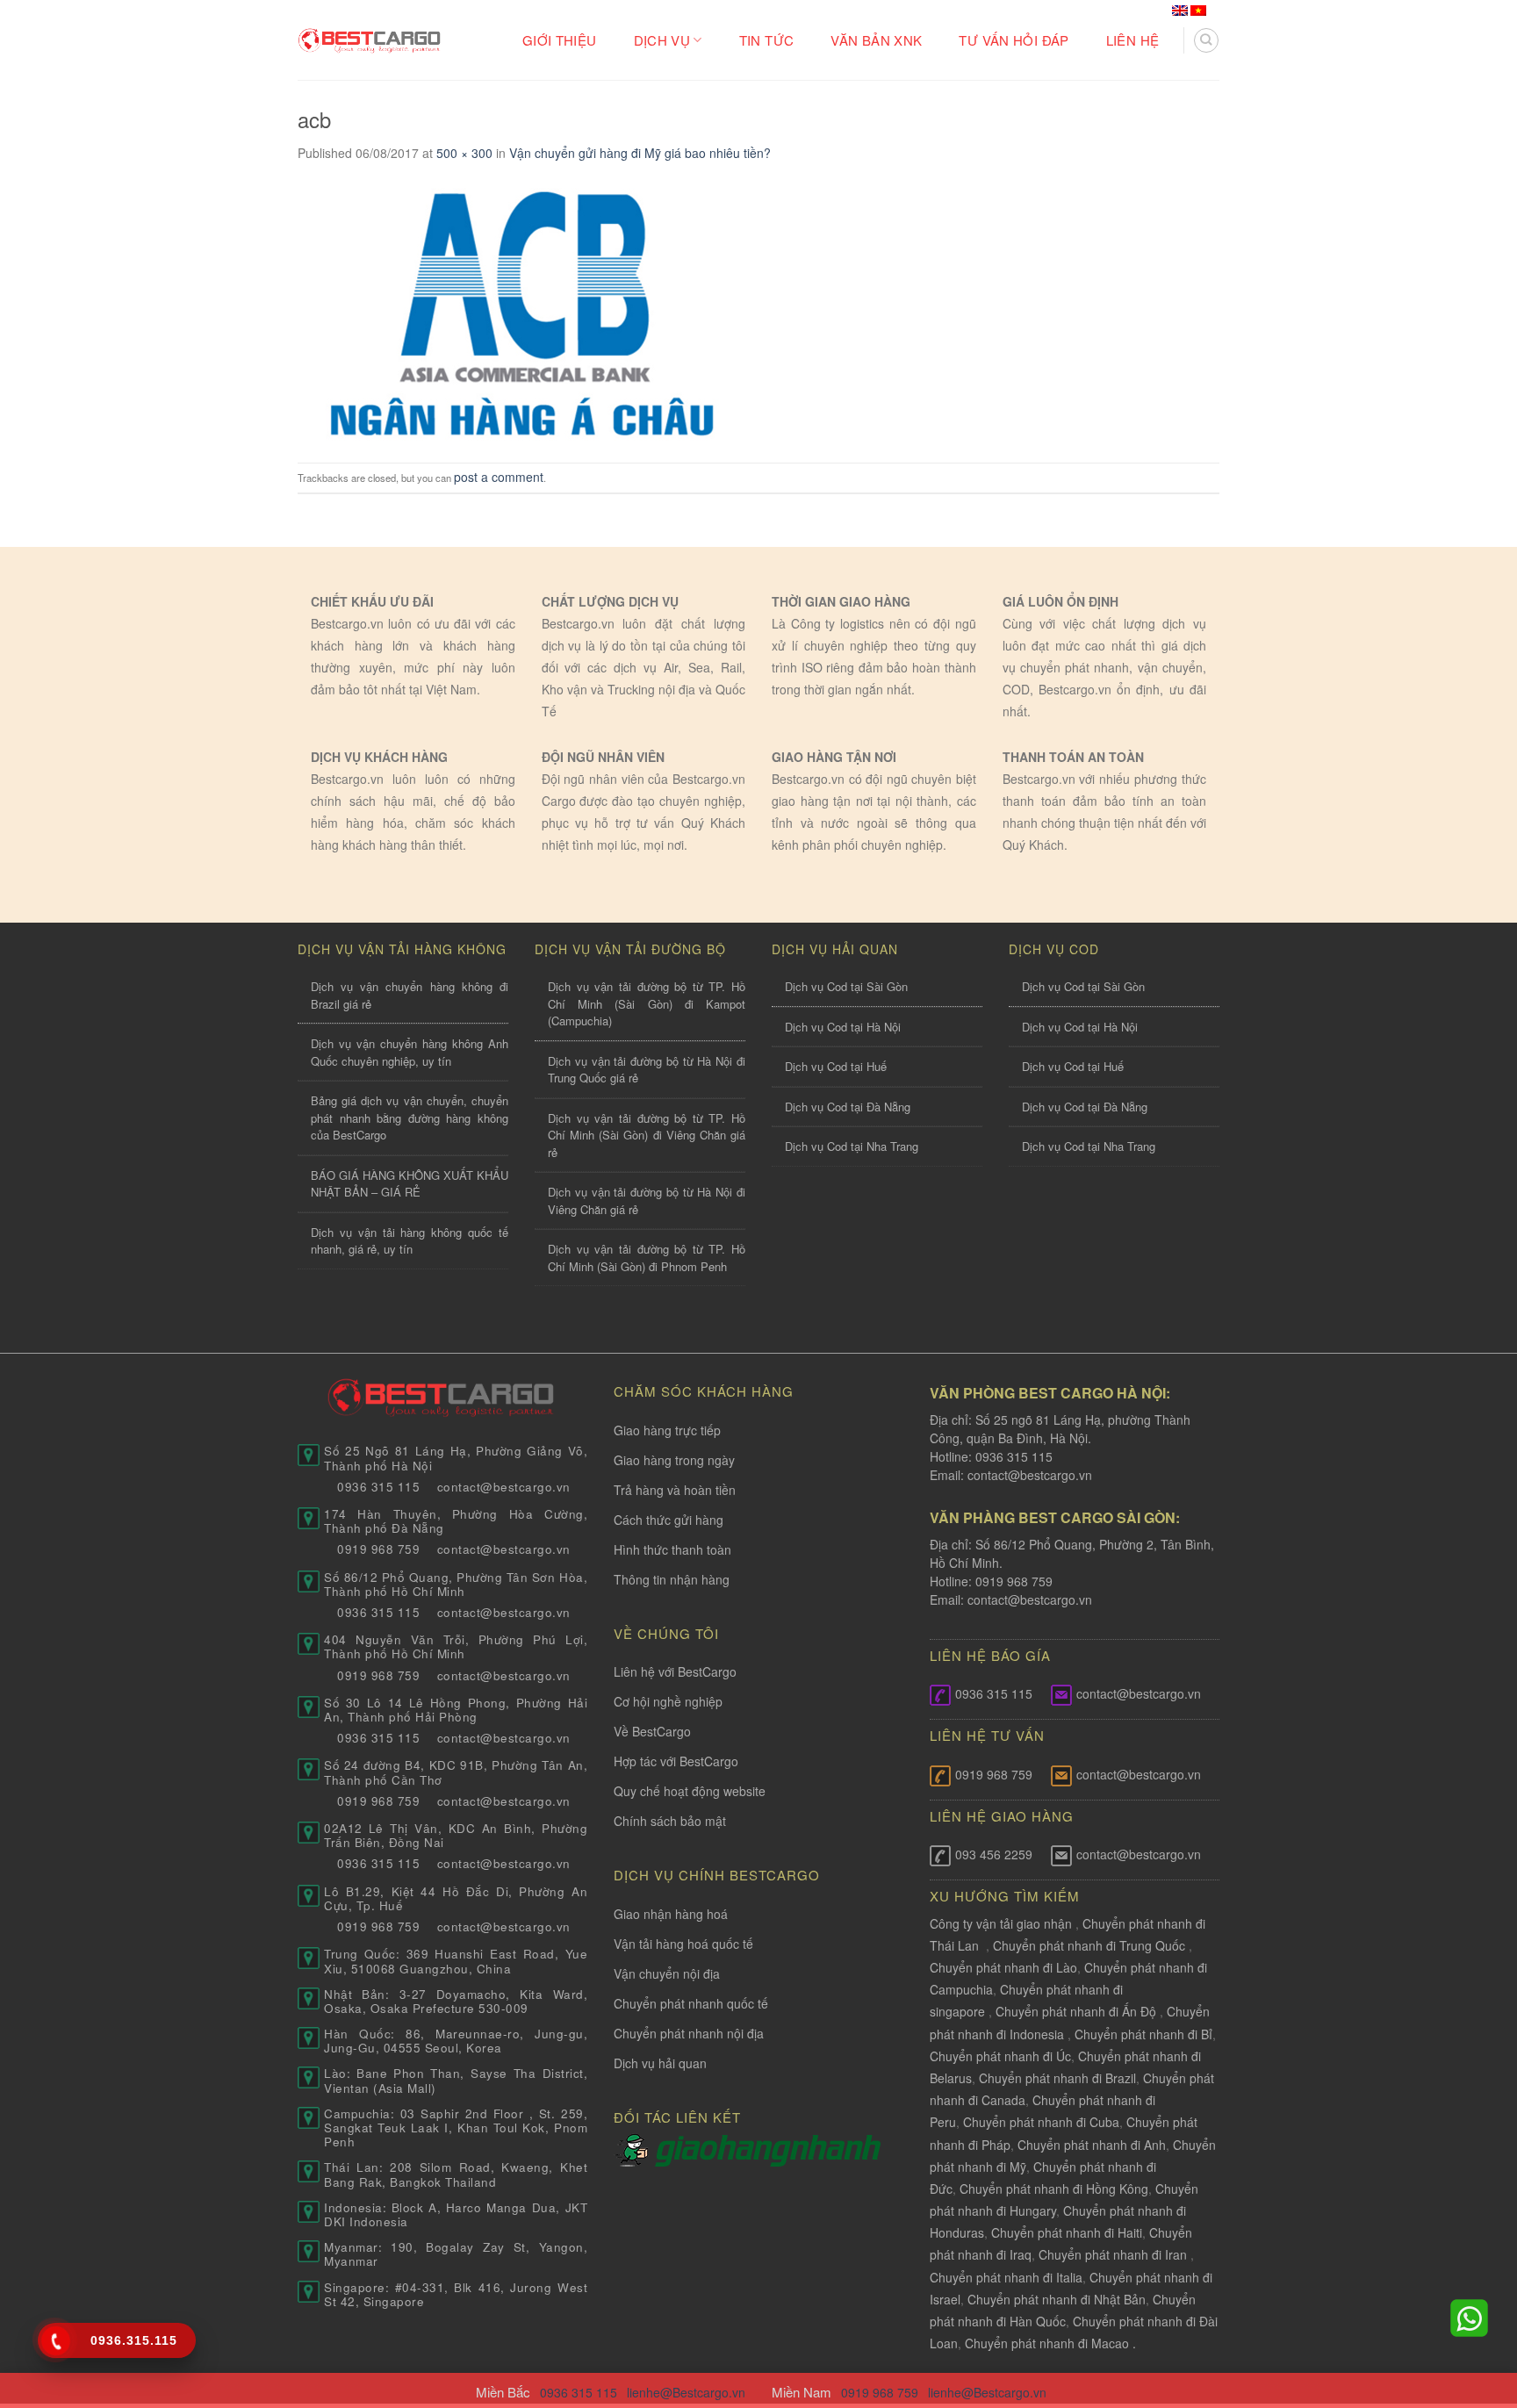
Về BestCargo (652, 1731)
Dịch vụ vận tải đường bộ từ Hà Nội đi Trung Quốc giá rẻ (647, 1070)
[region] (1289, 2266)
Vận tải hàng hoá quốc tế (683, 1944)
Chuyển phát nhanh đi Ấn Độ (1076, 2011)
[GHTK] (634, 2149)
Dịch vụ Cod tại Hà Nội (843, 1027)
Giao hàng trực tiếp (667, 1430)
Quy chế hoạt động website (690, 1791)
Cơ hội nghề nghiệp (668, 1701)
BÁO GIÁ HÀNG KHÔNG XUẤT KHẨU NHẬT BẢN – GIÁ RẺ (410, 1184)
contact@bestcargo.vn (1028, 1475)
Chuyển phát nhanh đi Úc (1000, 2056)
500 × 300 (464, 153)
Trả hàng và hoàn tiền (675, 1490)
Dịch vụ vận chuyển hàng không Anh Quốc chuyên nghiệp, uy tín (410, 1052)
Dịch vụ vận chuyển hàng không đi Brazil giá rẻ (410, 995)
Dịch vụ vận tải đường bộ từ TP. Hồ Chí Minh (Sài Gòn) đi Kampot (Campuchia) (647, 1003)
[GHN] (768, 2149)
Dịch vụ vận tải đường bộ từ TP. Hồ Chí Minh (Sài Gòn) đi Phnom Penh (647, 1258)
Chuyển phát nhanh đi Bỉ (1143, 2034)
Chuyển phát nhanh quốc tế (691, 2003)
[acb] (517, 310)
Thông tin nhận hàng (672, 1579)
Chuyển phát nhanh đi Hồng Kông (1054, 2189)
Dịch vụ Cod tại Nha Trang (852, 1146)
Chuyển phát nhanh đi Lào (1003, 1967)
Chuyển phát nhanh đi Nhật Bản (1057, 2299)
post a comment (499, 477)
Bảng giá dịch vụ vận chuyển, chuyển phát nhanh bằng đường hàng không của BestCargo (410, 1118)
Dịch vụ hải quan (660, 2063)
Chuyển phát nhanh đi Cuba (1041, 2122)
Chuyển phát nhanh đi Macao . (1050, 2343)
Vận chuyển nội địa (667, 1973)
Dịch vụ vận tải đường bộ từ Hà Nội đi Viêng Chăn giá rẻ (647, 1200)
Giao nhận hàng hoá (671, 1914)
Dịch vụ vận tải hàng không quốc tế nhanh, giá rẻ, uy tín (410, 1241)
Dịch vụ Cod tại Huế (836, 1066)
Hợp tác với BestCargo (676, 1761)
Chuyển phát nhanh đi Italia (1006, 2277)
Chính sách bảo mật (670, 1821)
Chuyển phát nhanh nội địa (689, 2033)
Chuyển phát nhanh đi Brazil (1057, 2078)
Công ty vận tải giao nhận (1001, 1923)
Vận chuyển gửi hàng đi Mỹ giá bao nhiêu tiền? (640, 153)
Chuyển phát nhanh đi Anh (1092, 2145)
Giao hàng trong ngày (674, 1460)
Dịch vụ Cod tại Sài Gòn (846, 986)
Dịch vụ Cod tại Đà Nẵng (848, 1107)
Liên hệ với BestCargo (675, 1671)
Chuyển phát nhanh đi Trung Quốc (1089, 1945)
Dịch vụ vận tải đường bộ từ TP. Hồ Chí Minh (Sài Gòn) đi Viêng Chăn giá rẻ (647, 1135)
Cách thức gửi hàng (669, 1520)
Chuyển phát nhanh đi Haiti (1067, 2232)
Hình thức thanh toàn (672, 1549)
